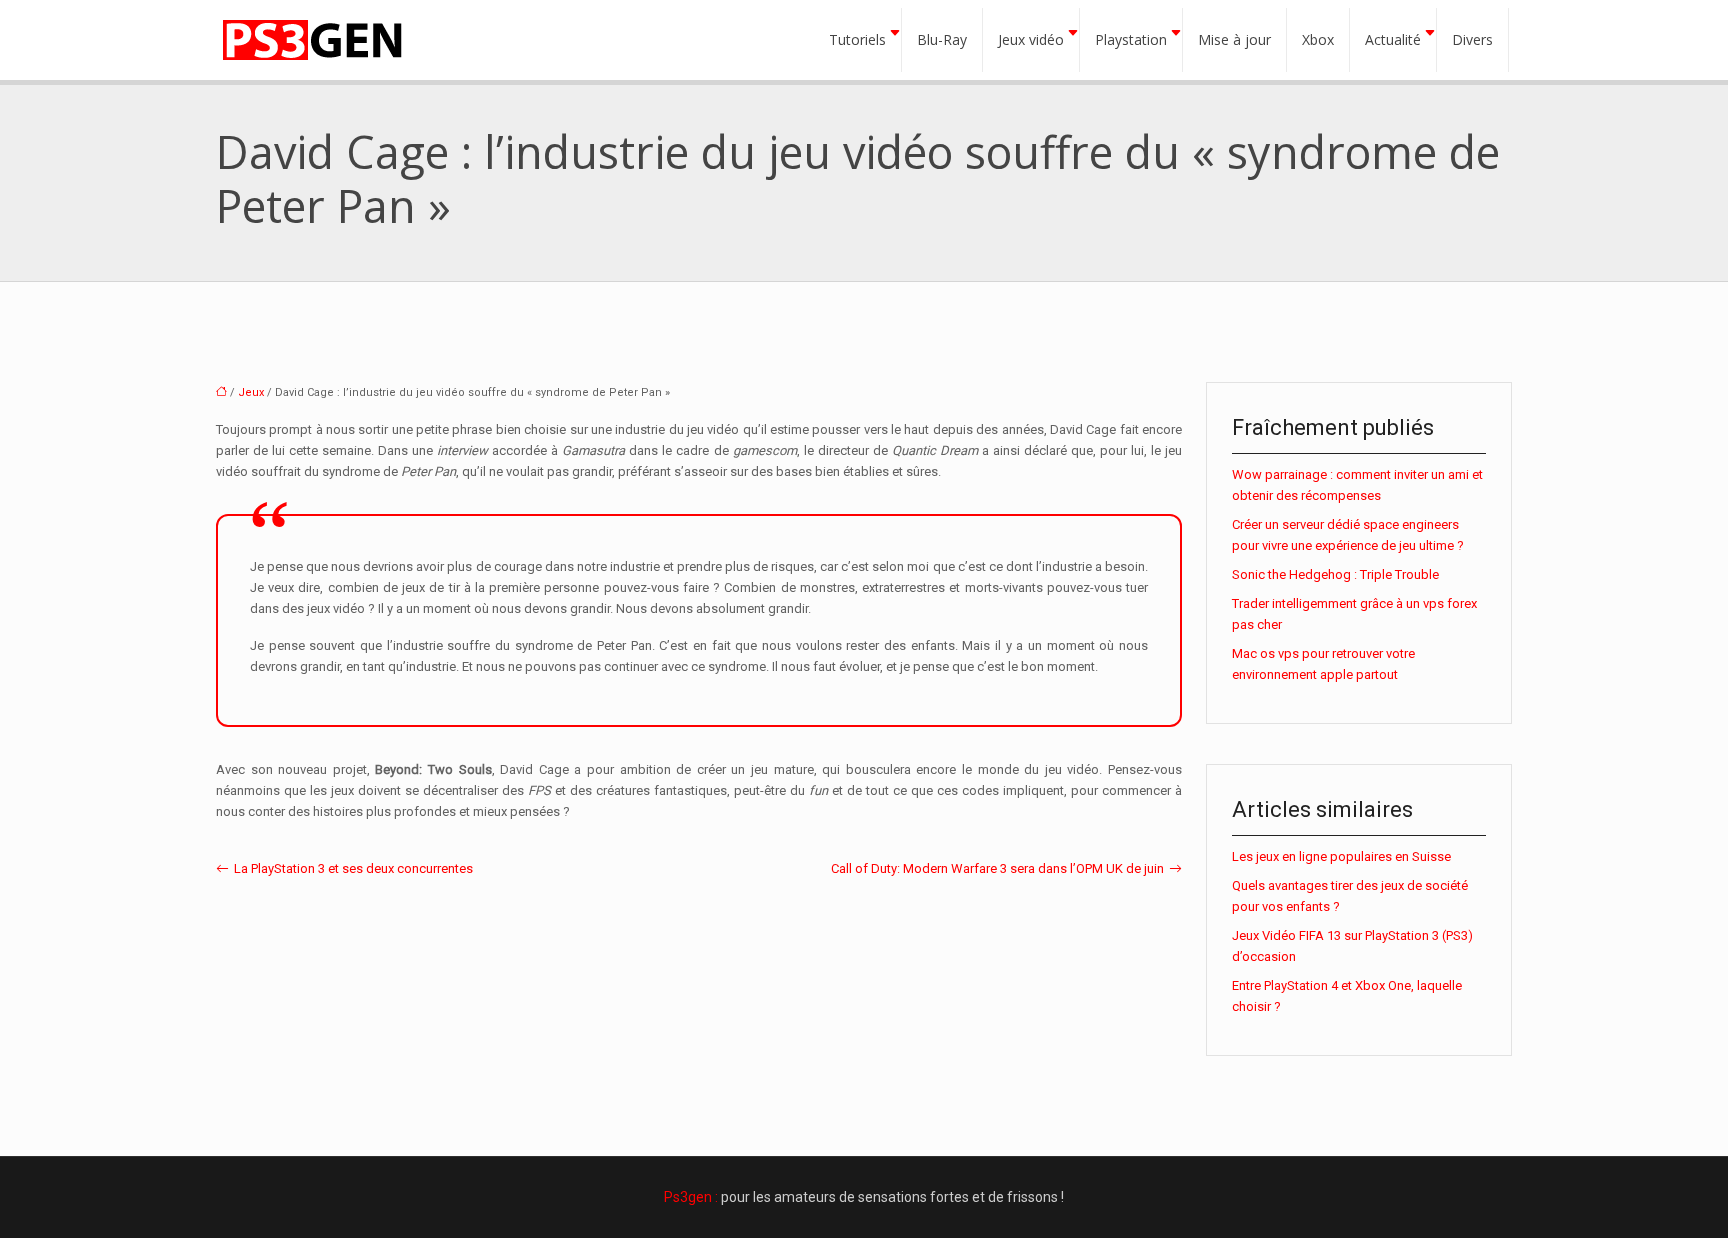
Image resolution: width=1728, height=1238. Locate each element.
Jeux (251, 392)
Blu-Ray (942, 39)
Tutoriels (857, 39)
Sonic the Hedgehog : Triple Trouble (1335, 574)
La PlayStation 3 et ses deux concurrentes (353, 868)
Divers (1472, 39)
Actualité (1393, 39)
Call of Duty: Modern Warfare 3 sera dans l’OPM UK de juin (997, 868)
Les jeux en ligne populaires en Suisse (1341, 856)
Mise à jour (1234, 39)
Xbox (1318, 39)
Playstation (1131, 39)
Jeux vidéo (1031, 39)
